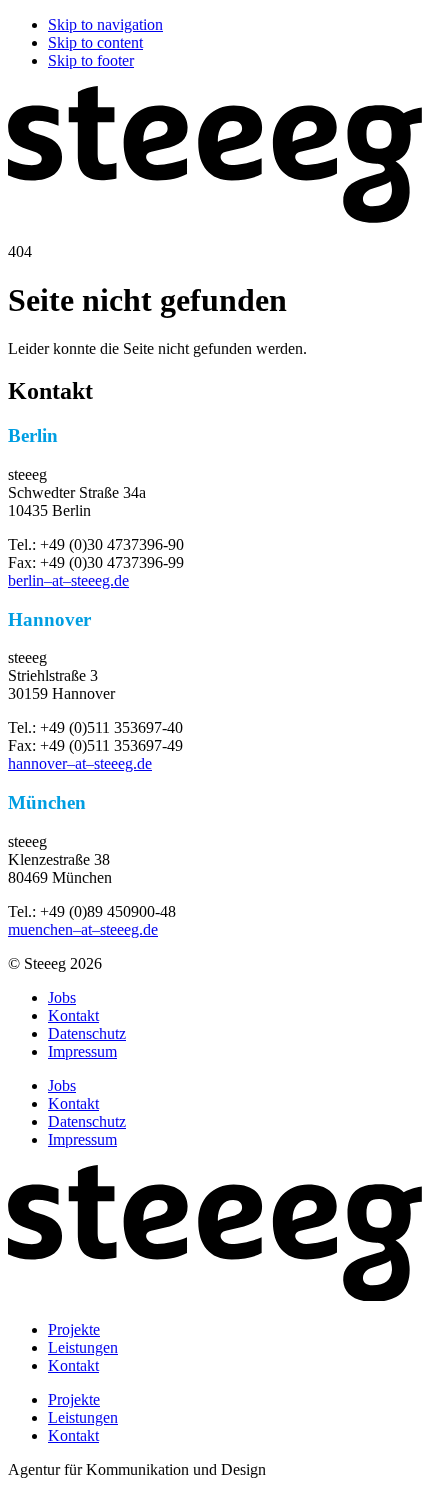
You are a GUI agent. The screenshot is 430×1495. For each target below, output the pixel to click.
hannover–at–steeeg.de (80, 763)
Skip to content (95, 42)
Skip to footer (91, 60)
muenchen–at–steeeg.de (83, 929)
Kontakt (73, 1015)
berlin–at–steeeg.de (68, 580)
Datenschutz (87, 1033)
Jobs (62, 997)
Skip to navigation (105, 24)
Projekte (74, 1329)
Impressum (82, 1051)
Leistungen (83, 1347)
